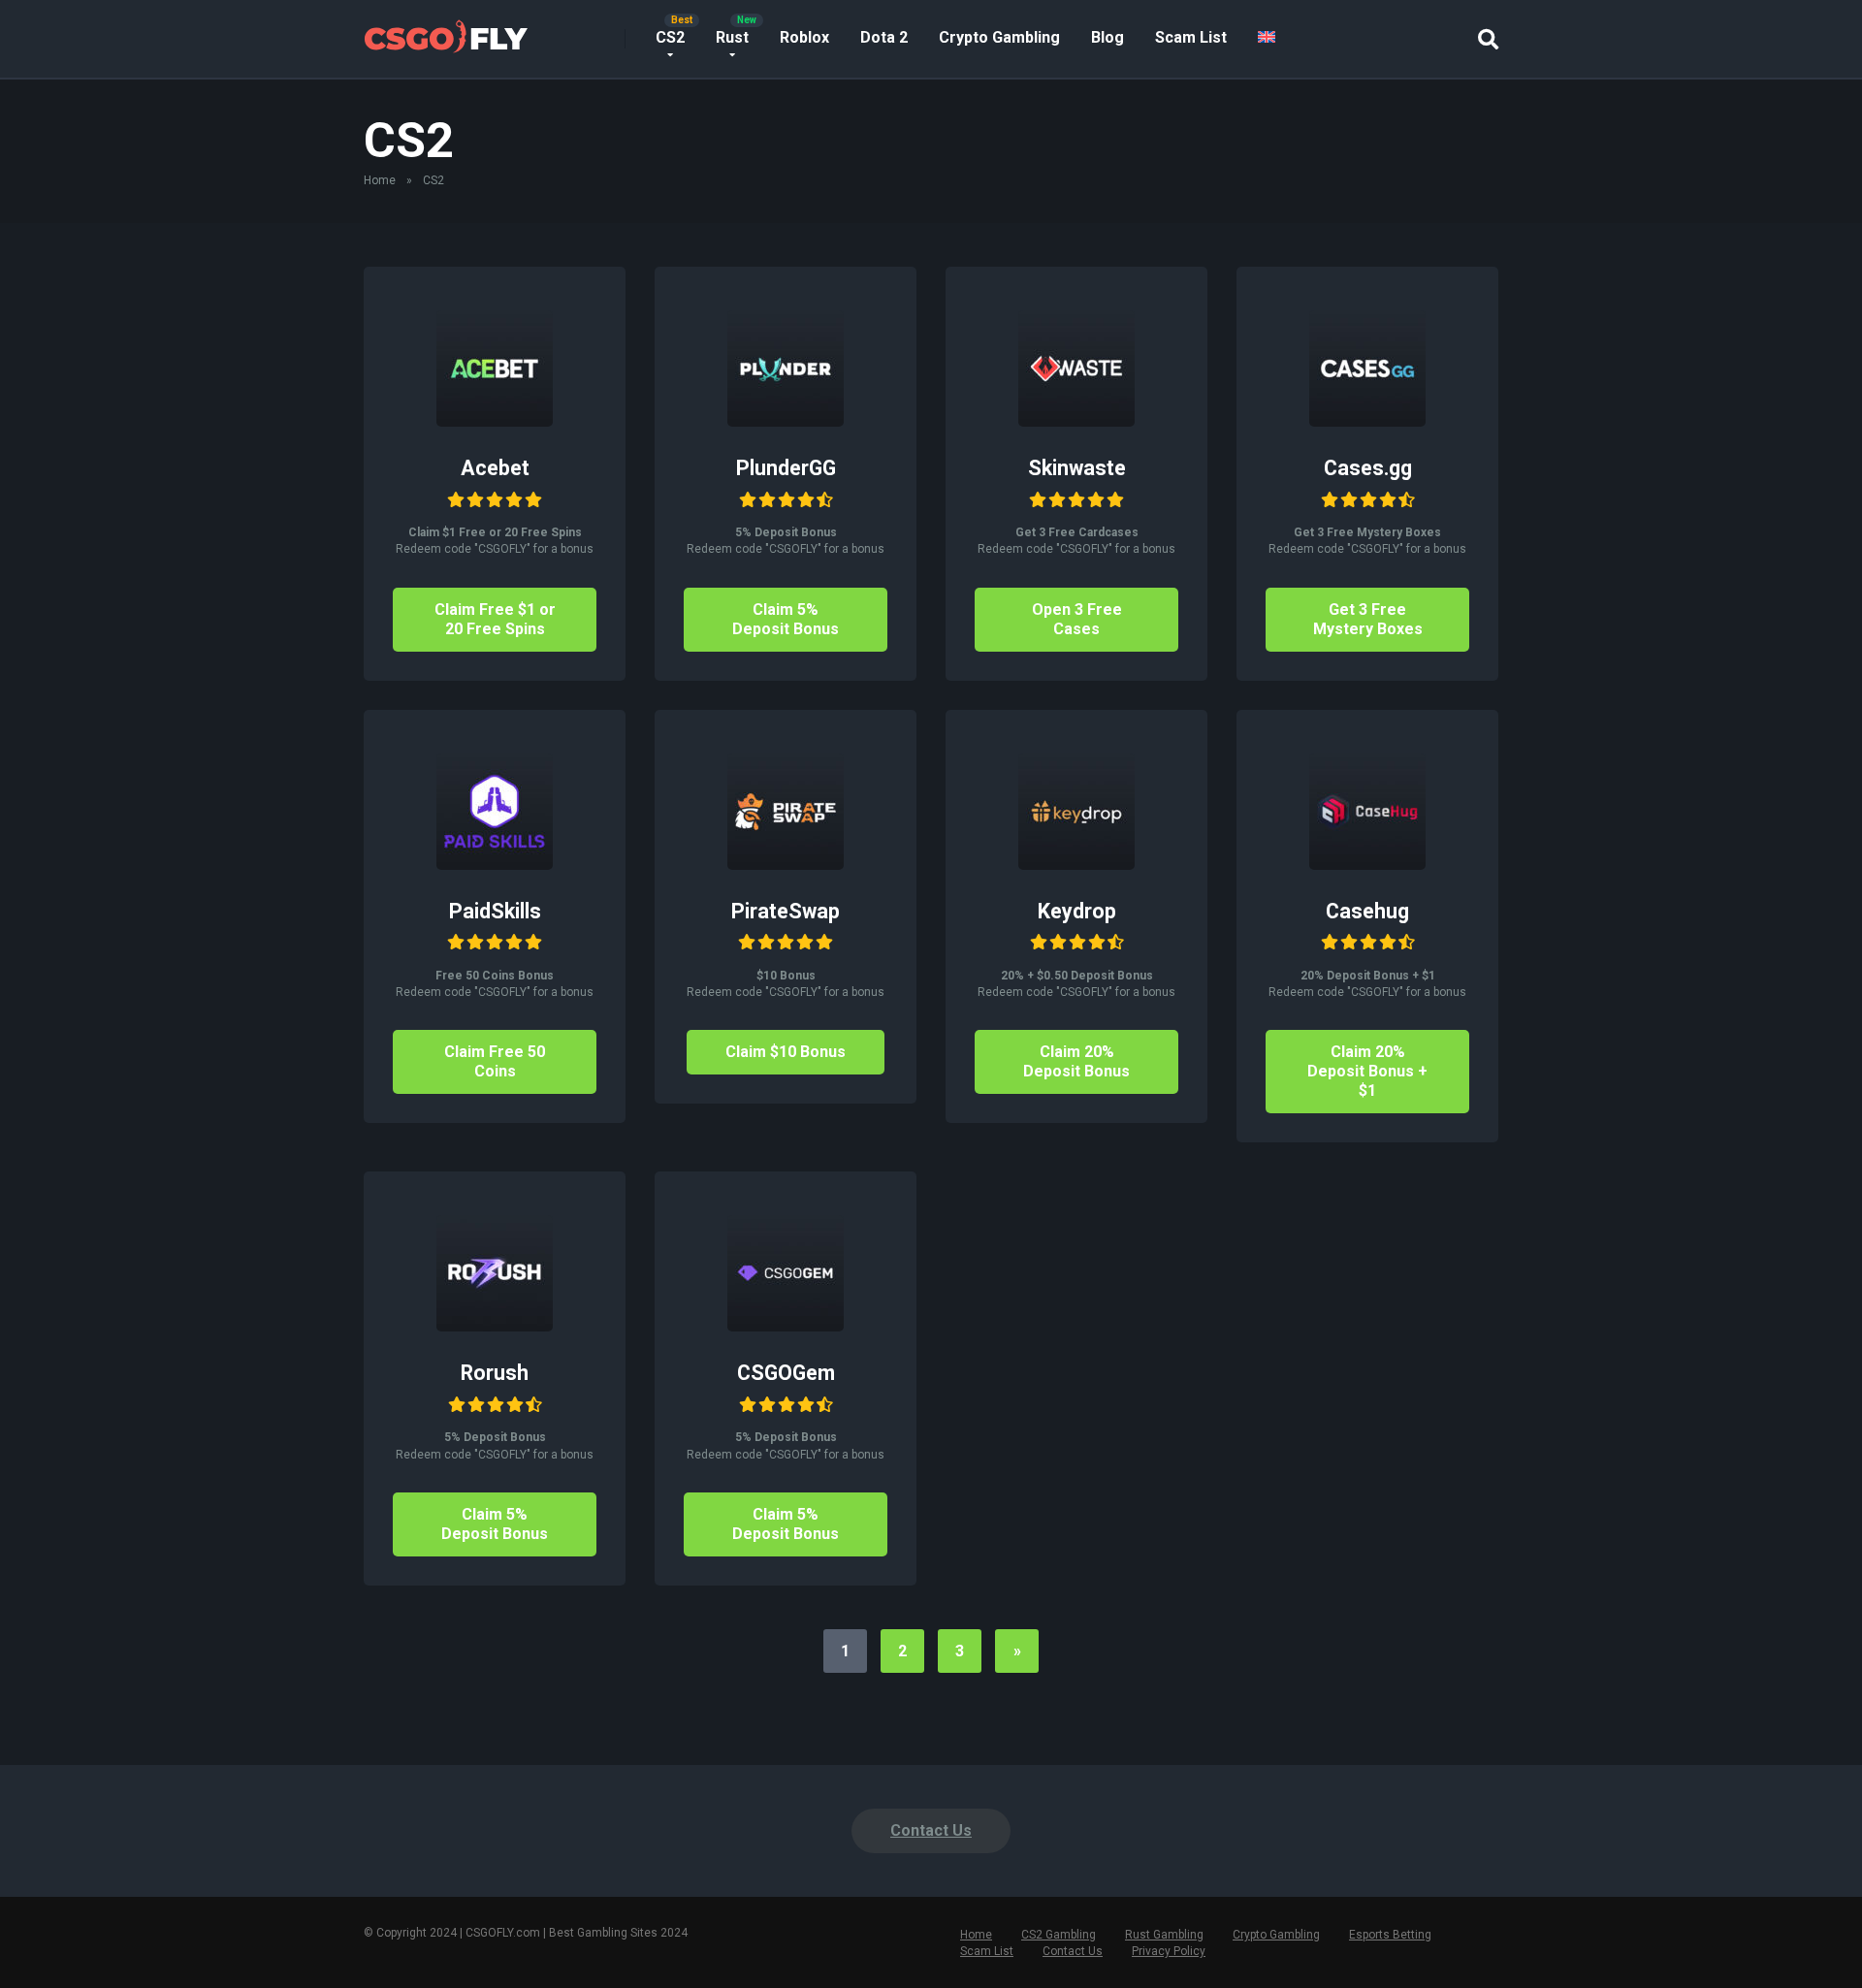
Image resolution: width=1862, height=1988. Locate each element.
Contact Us (931, 1830)
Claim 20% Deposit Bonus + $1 (1367, 1071)
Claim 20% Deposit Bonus (1076, 1061)
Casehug (1367, 911)
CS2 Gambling (1059, 1935)
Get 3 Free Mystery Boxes (1368, 619)
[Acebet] (495, 421)
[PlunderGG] (786, 421)
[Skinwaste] (1076, 421)
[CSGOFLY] (446, 32)
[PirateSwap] (786, 865)
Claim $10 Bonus (786, 1052)
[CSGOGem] (786, 1326)
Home (380, 180)
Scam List (1191, 37)
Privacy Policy (1169, 1951)
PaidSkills (495, 911)
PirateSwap (786, 911)
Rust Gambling (1164, 1935)
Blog (1108, 37)
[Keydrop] (1076, 865)
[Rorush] (495, 1326)
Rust (732, 37)
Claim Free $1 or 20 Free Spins (495, 619)
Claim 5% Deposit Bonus (786, 619)
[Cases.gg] (1367, 421)
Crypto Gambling (999, 37)
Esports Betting (1390, 1935)
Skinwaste (1077, 468)
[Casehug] (1367, 865)
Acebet (495, 468)
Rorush (495, 1373)
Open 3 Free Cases (1077, 619)
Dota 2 (884, 37)
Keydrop (1077, 911)
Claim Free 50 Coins (495, 1061)
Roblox (804, 37)
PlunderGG (786, 468)
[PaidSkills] (495, 865)
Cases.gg (1368, 468)
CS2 (670, 37)
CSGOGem (786, 1373)
